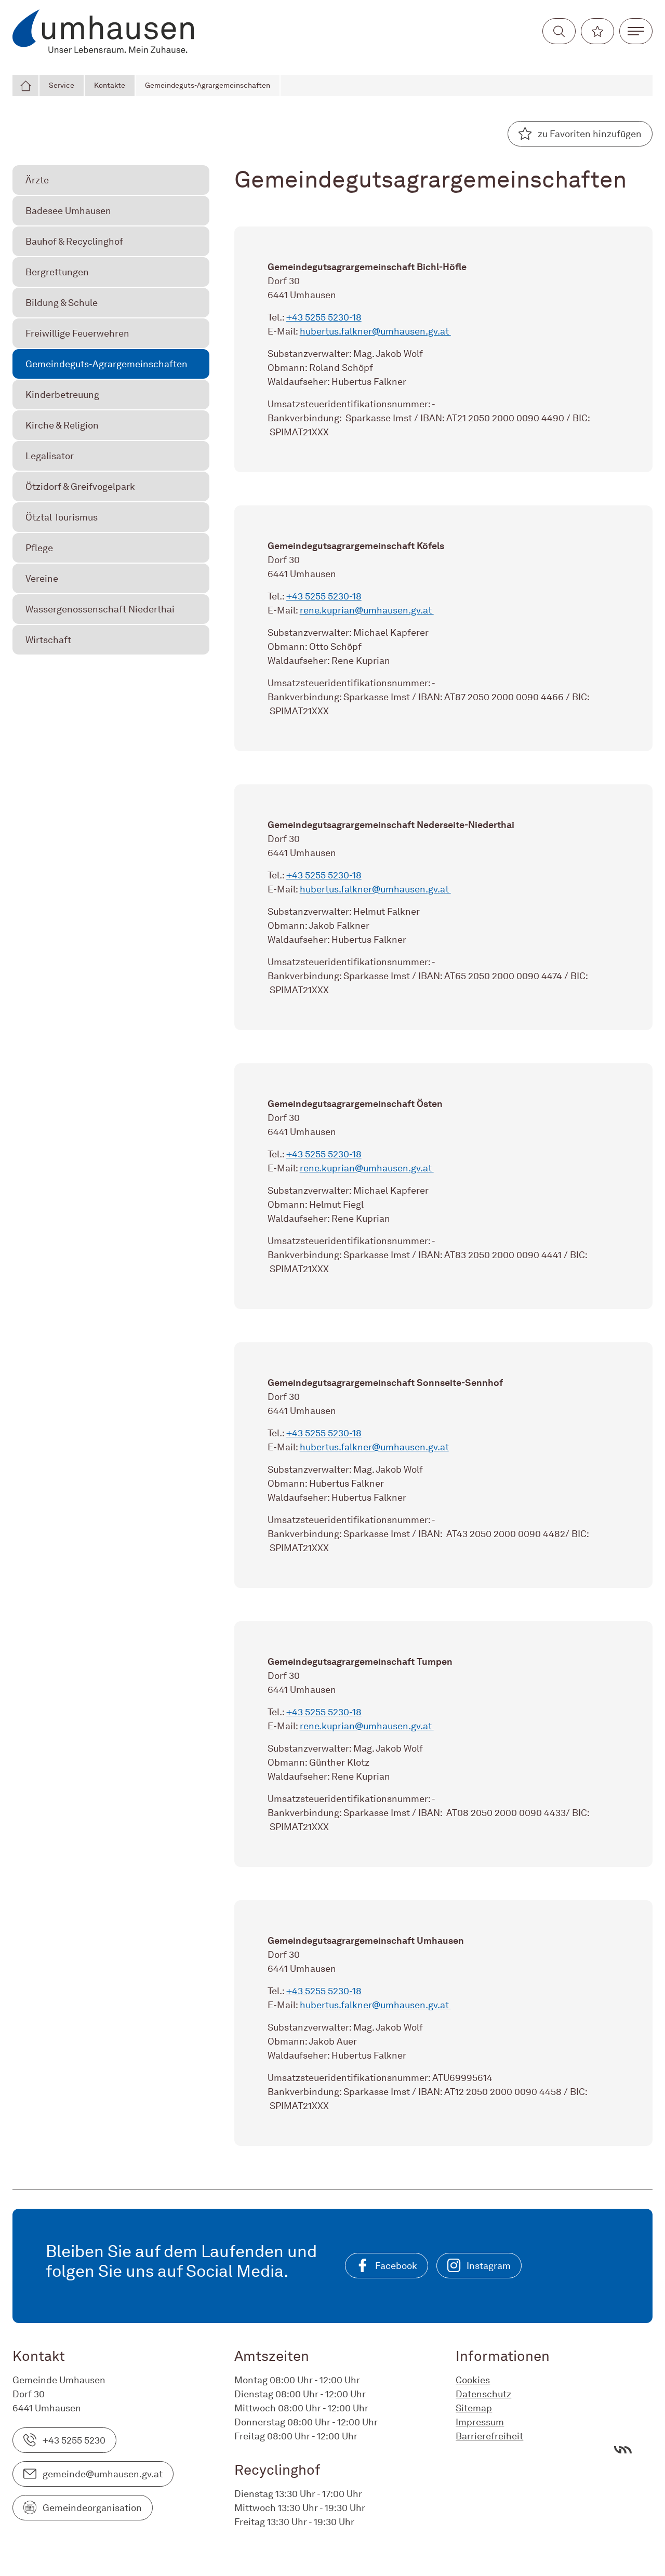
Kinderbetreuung (62, 395)
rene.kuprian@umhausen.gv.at (367, 610)
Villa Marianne (623, 2450)
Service (62, 85)
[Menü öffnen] (636, 31)
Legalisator (50, 456)
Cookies (473, 2380)
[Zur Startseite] (26, 85)
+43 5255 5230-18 (324, 317)
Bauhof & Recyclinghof (74, 241)
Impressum (480, 2422)
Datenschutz (483, 2394)
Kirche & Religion (62, 425)
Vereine (42, 578)
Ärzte (37, 180)
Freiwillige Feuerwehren (77, 333)
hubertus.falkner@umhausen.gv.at (375, 331)
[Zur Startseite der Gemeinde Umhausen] (103, 31)
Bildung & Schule (62, 303)
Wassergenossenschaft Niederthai (100, 609)
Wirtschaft (48, 640)
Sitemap (474, 2408)
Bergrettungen (57, 272)
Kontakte (110, 85)
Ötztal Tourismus (62, 517)
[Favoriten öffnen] (597, 31)
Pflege (39, 548)
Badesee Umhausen (68, 211)
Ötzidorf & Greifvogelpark (80, 486)
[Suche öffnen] (559, 31)
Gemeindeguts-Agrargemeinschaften (208, 85)
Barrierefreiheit (489, 2436)
